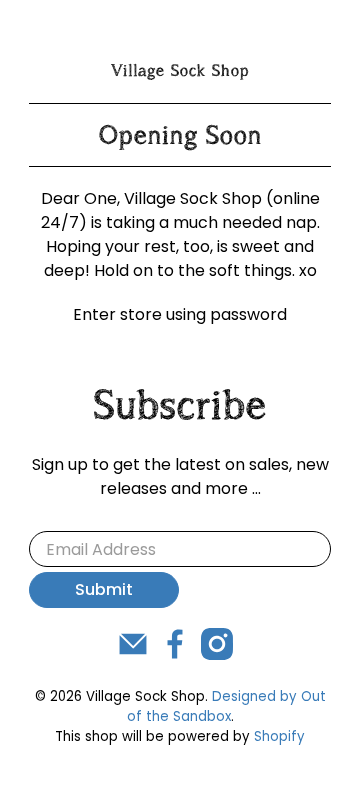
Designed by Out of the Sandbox (226, 706)
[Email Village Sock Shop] (133, 654)
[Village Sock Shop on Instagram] (217, 654)
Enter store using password (180, 314)
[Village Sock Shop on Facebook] (175, 654)
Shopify (279, 736)
